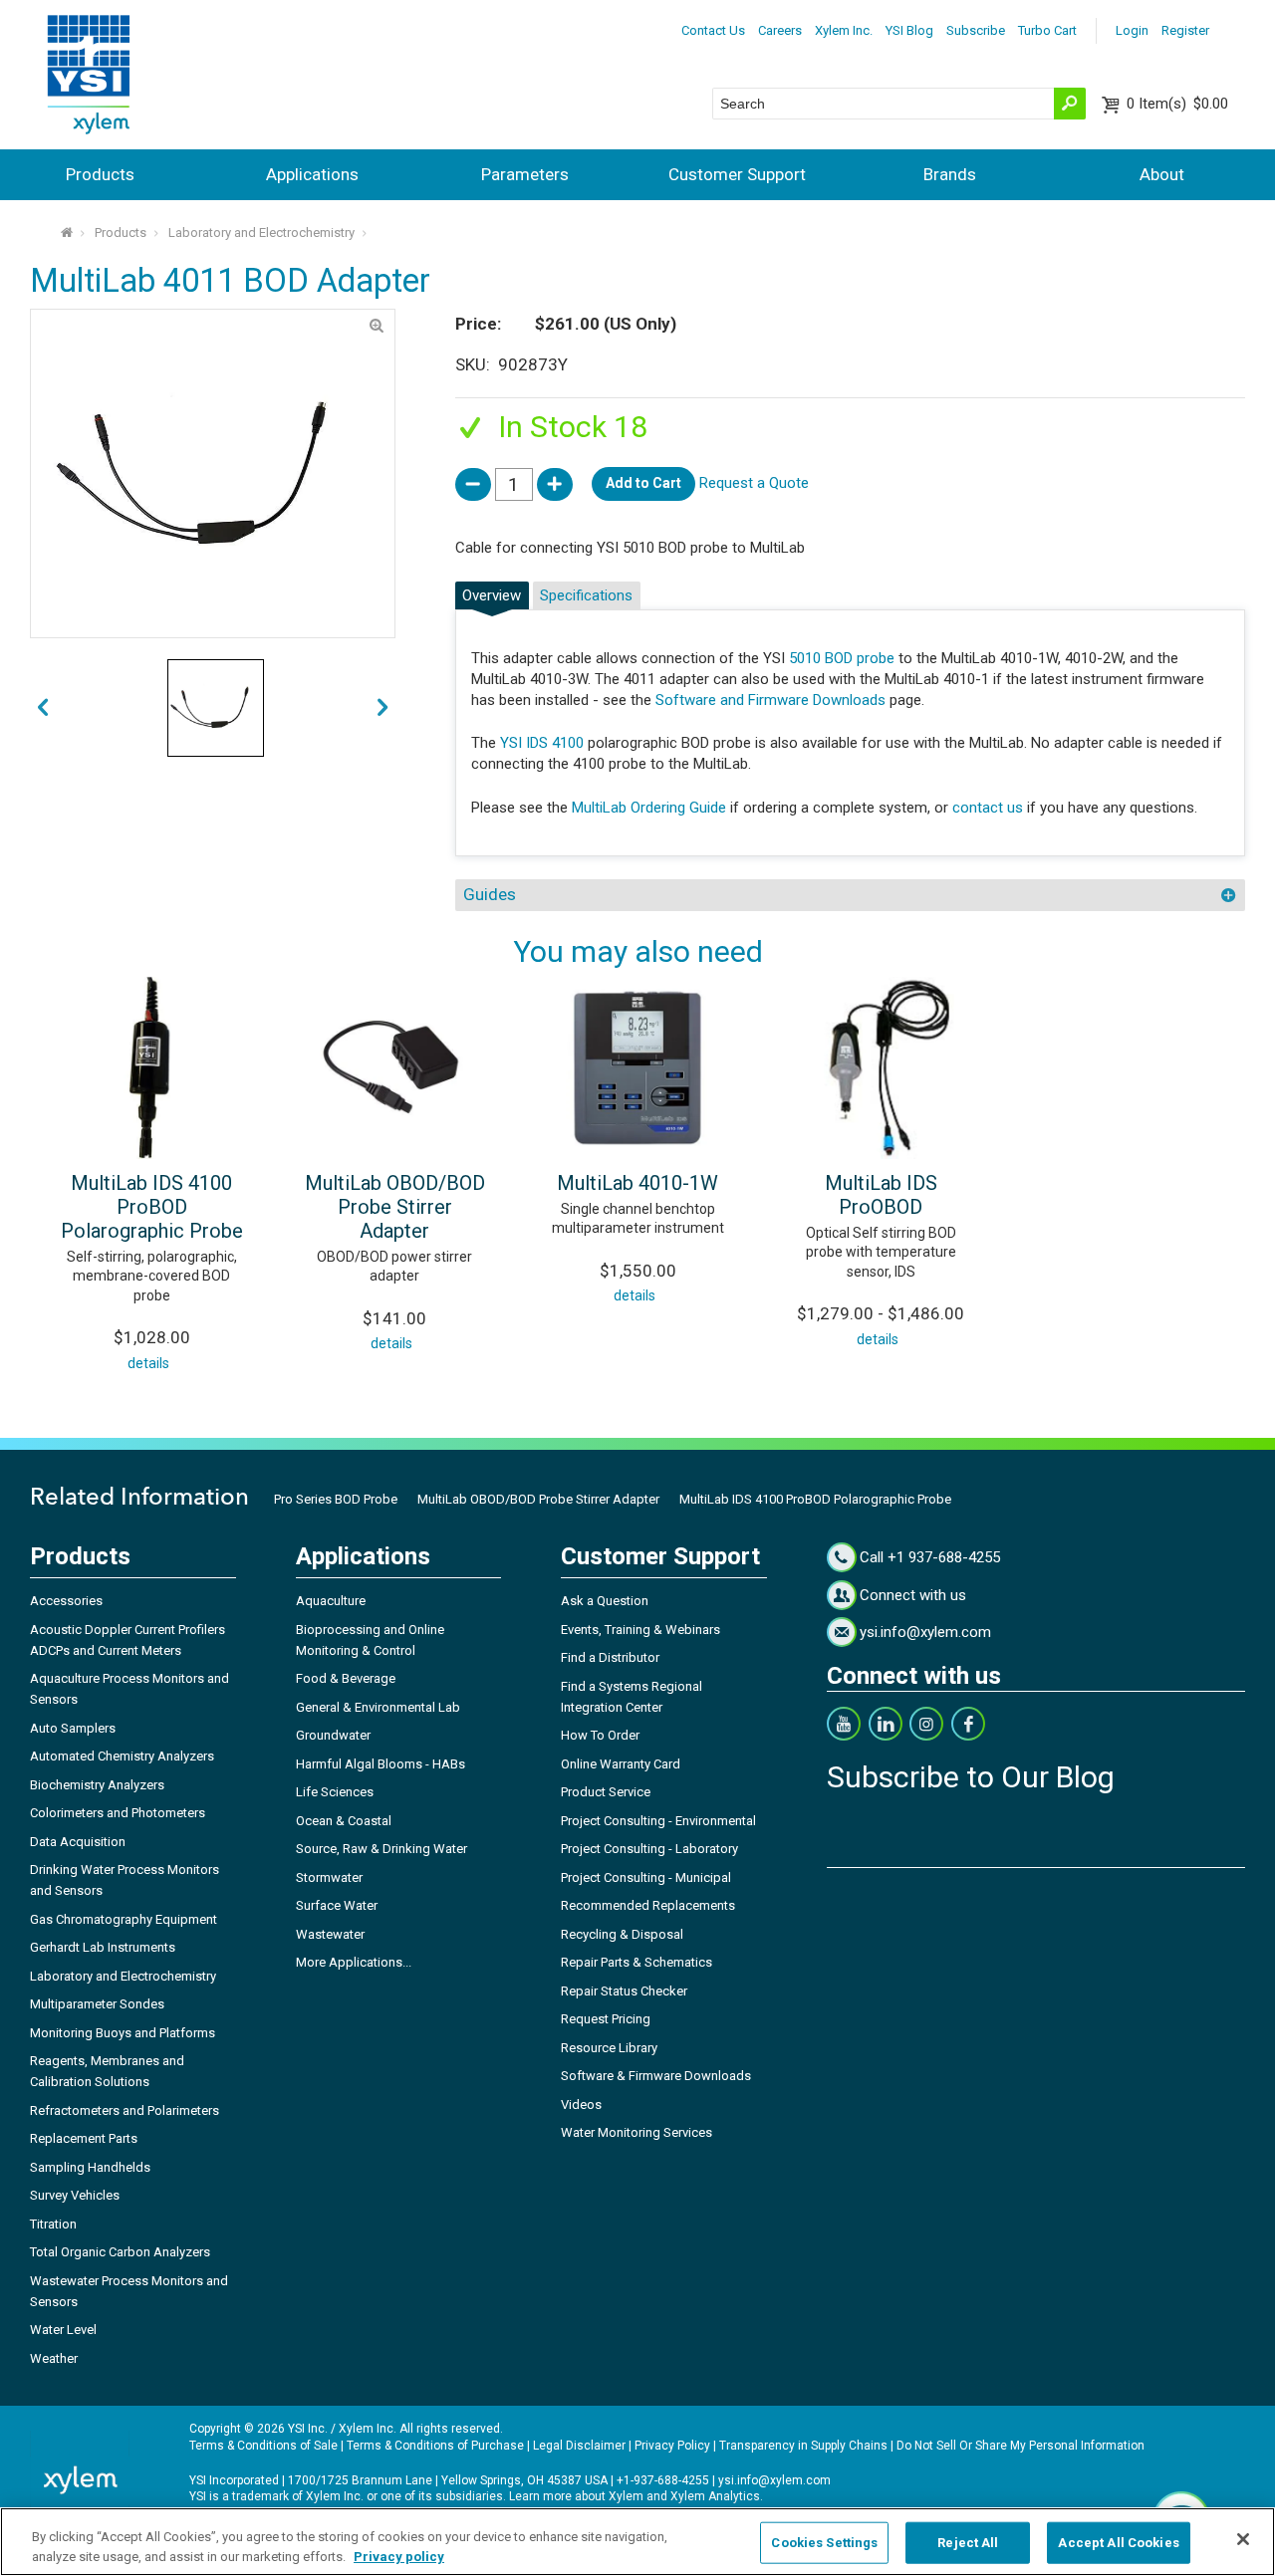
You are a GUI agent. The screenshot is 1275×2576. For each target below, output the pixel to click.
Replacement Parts (84, 2138)
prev (382, 708)
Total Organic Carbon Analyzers (120, 2252)
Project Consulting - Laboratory (649, 1849)
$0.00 (1177, 104)
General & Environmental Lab (378, 1707)
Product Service (606, 1792)
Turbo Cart (1047, 30)
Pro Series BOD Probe (336, 1499)
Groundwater (333, 1735)
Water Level (63, 2330)
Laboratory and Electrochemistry (261, 233)
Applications (312, 174)
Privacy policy (399, 2556)
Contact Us (713, 30)
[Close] (1243, 2539)
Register (1185, 30)
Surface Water (337, 1905)
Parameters (525, 174)
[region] (637, 2542)
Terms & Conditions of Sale (263, 2446)
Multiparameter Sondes (97, 2004)
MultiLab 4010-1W (637, 1183)
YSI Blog (909, 30)
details (148, 1363)
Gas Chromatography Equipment (124, 1919)
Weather (54, 2358)
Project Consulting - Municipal (646, 1877)
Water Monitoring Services (637, 2132)
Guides (490, 894)
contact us (988, 808)
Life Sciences (335, 1792)
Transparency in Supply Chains (803, 2446)
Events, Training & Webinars (640, 1630)
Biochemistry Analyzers (97, 1785)
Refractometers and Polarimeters (125, 2110)
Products (100, 174)
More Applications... (354, 1962)
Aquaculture (331, 1601)
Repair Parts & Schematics (637, 1962)
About (1162, 174)
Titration (53, 2224)
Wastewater (330, 1934)
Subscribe (976, 30)
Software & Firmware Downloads (656, 2076)
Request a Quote (754, 483)
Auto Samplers (73, 1728)
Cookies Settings (824, 2543)
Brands (950, 174)
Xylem (626, 2496)
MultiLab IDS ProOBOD (881, 1195)
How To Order (600, 1735)
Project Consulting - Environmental (658, 1821)
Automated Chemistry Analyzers (122, 1756)
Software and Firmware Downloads (770, 700)
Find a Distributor (610, 1657)
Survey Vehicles (75, 2195)
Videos (581, 2105)
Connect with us (913, 1595)
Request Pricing (606, 2019)
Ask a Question (605, 1601)
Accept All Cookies (1118, 2543)
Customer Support (737, 174)
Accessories (66, 1601)
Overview (492, 595)
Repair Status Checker (624, 1991)
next (43, 708)
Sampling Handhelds (90, 2167)
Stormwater (329, 1877)
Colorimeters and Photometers (118, 1813)
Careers (780, 30)
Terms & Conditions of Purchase (435, 2446)
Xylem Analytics (715, 2496)
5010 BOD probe (842, 658)
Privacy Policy (672, 2446)
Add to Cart (643, 483)
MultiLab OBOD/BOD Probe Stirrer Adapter (395, 1207)
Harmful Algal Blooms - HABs (381, 1764)
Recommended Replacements (648, 1905)
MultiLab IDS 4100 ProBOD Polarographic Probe (152, 1207)
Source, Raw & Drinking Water (382, 1849)
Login (1132, 30)
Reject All (968, 2543)
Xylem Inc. (844, 30)
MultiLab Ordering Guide (649, 808)
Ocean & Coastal (344, 1821)
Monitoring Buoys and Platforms (123, 2033)
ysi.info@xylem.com (925, 1632)
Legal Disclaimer (579, 2446)
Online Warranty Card (621, 1764)
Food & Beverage (346, 1678)
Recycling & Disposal (622, 1934)
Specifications (586, 595)
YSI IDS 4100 (542, 743)
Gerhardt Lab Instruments (103, 1947)
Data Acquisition (78, 1842)
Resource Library (609, 2048)
